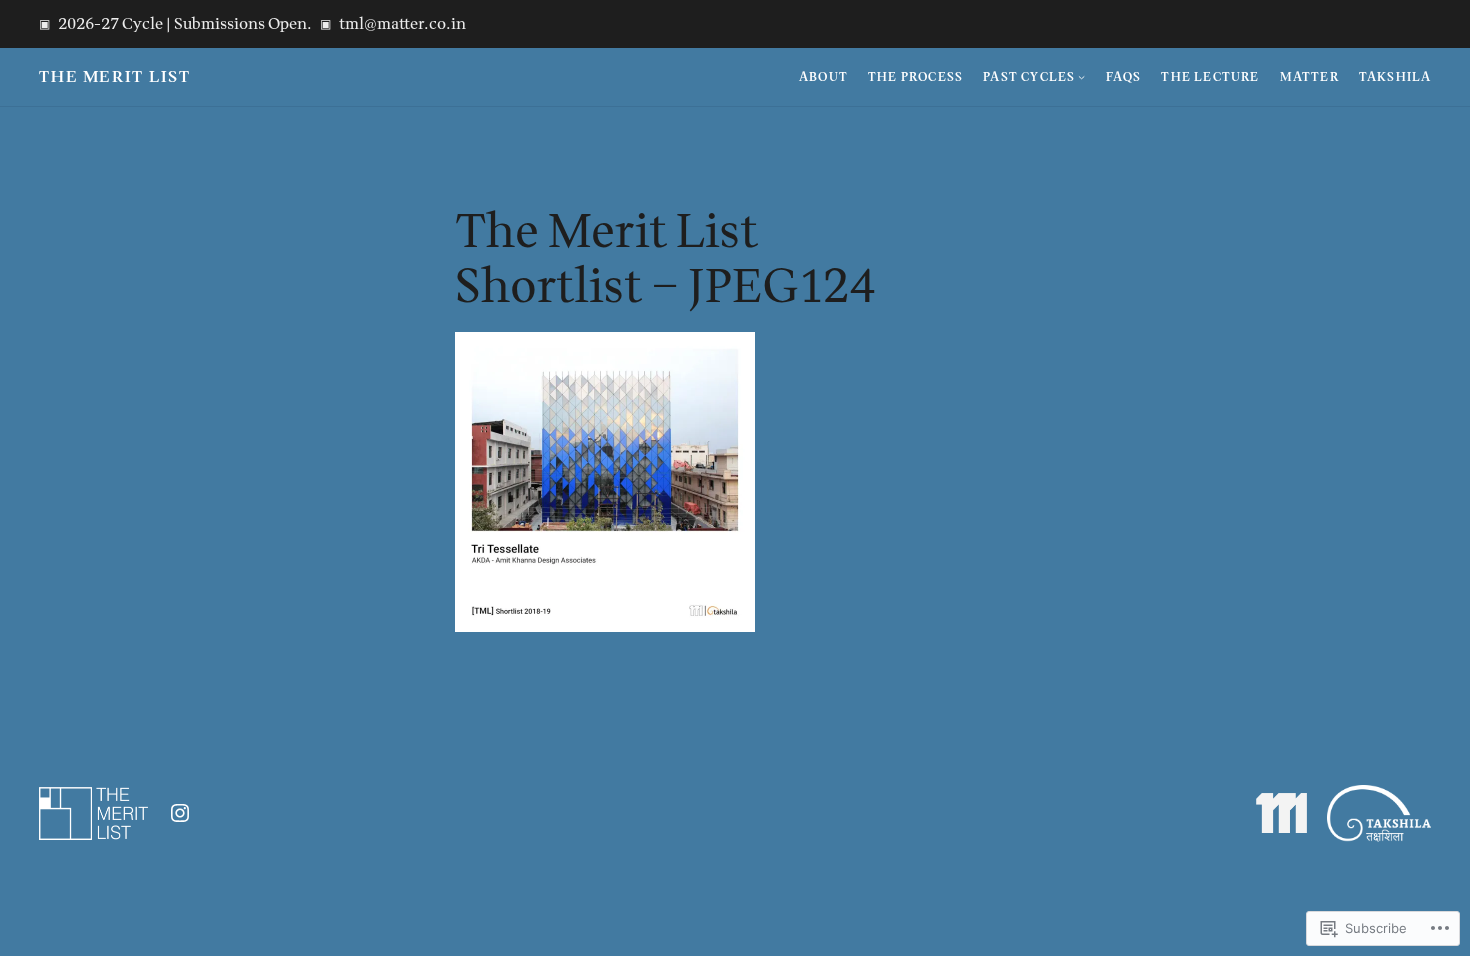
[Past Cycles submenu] (1081, 76)
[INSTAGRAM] (180, 813)
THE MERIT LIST (115, 76)
